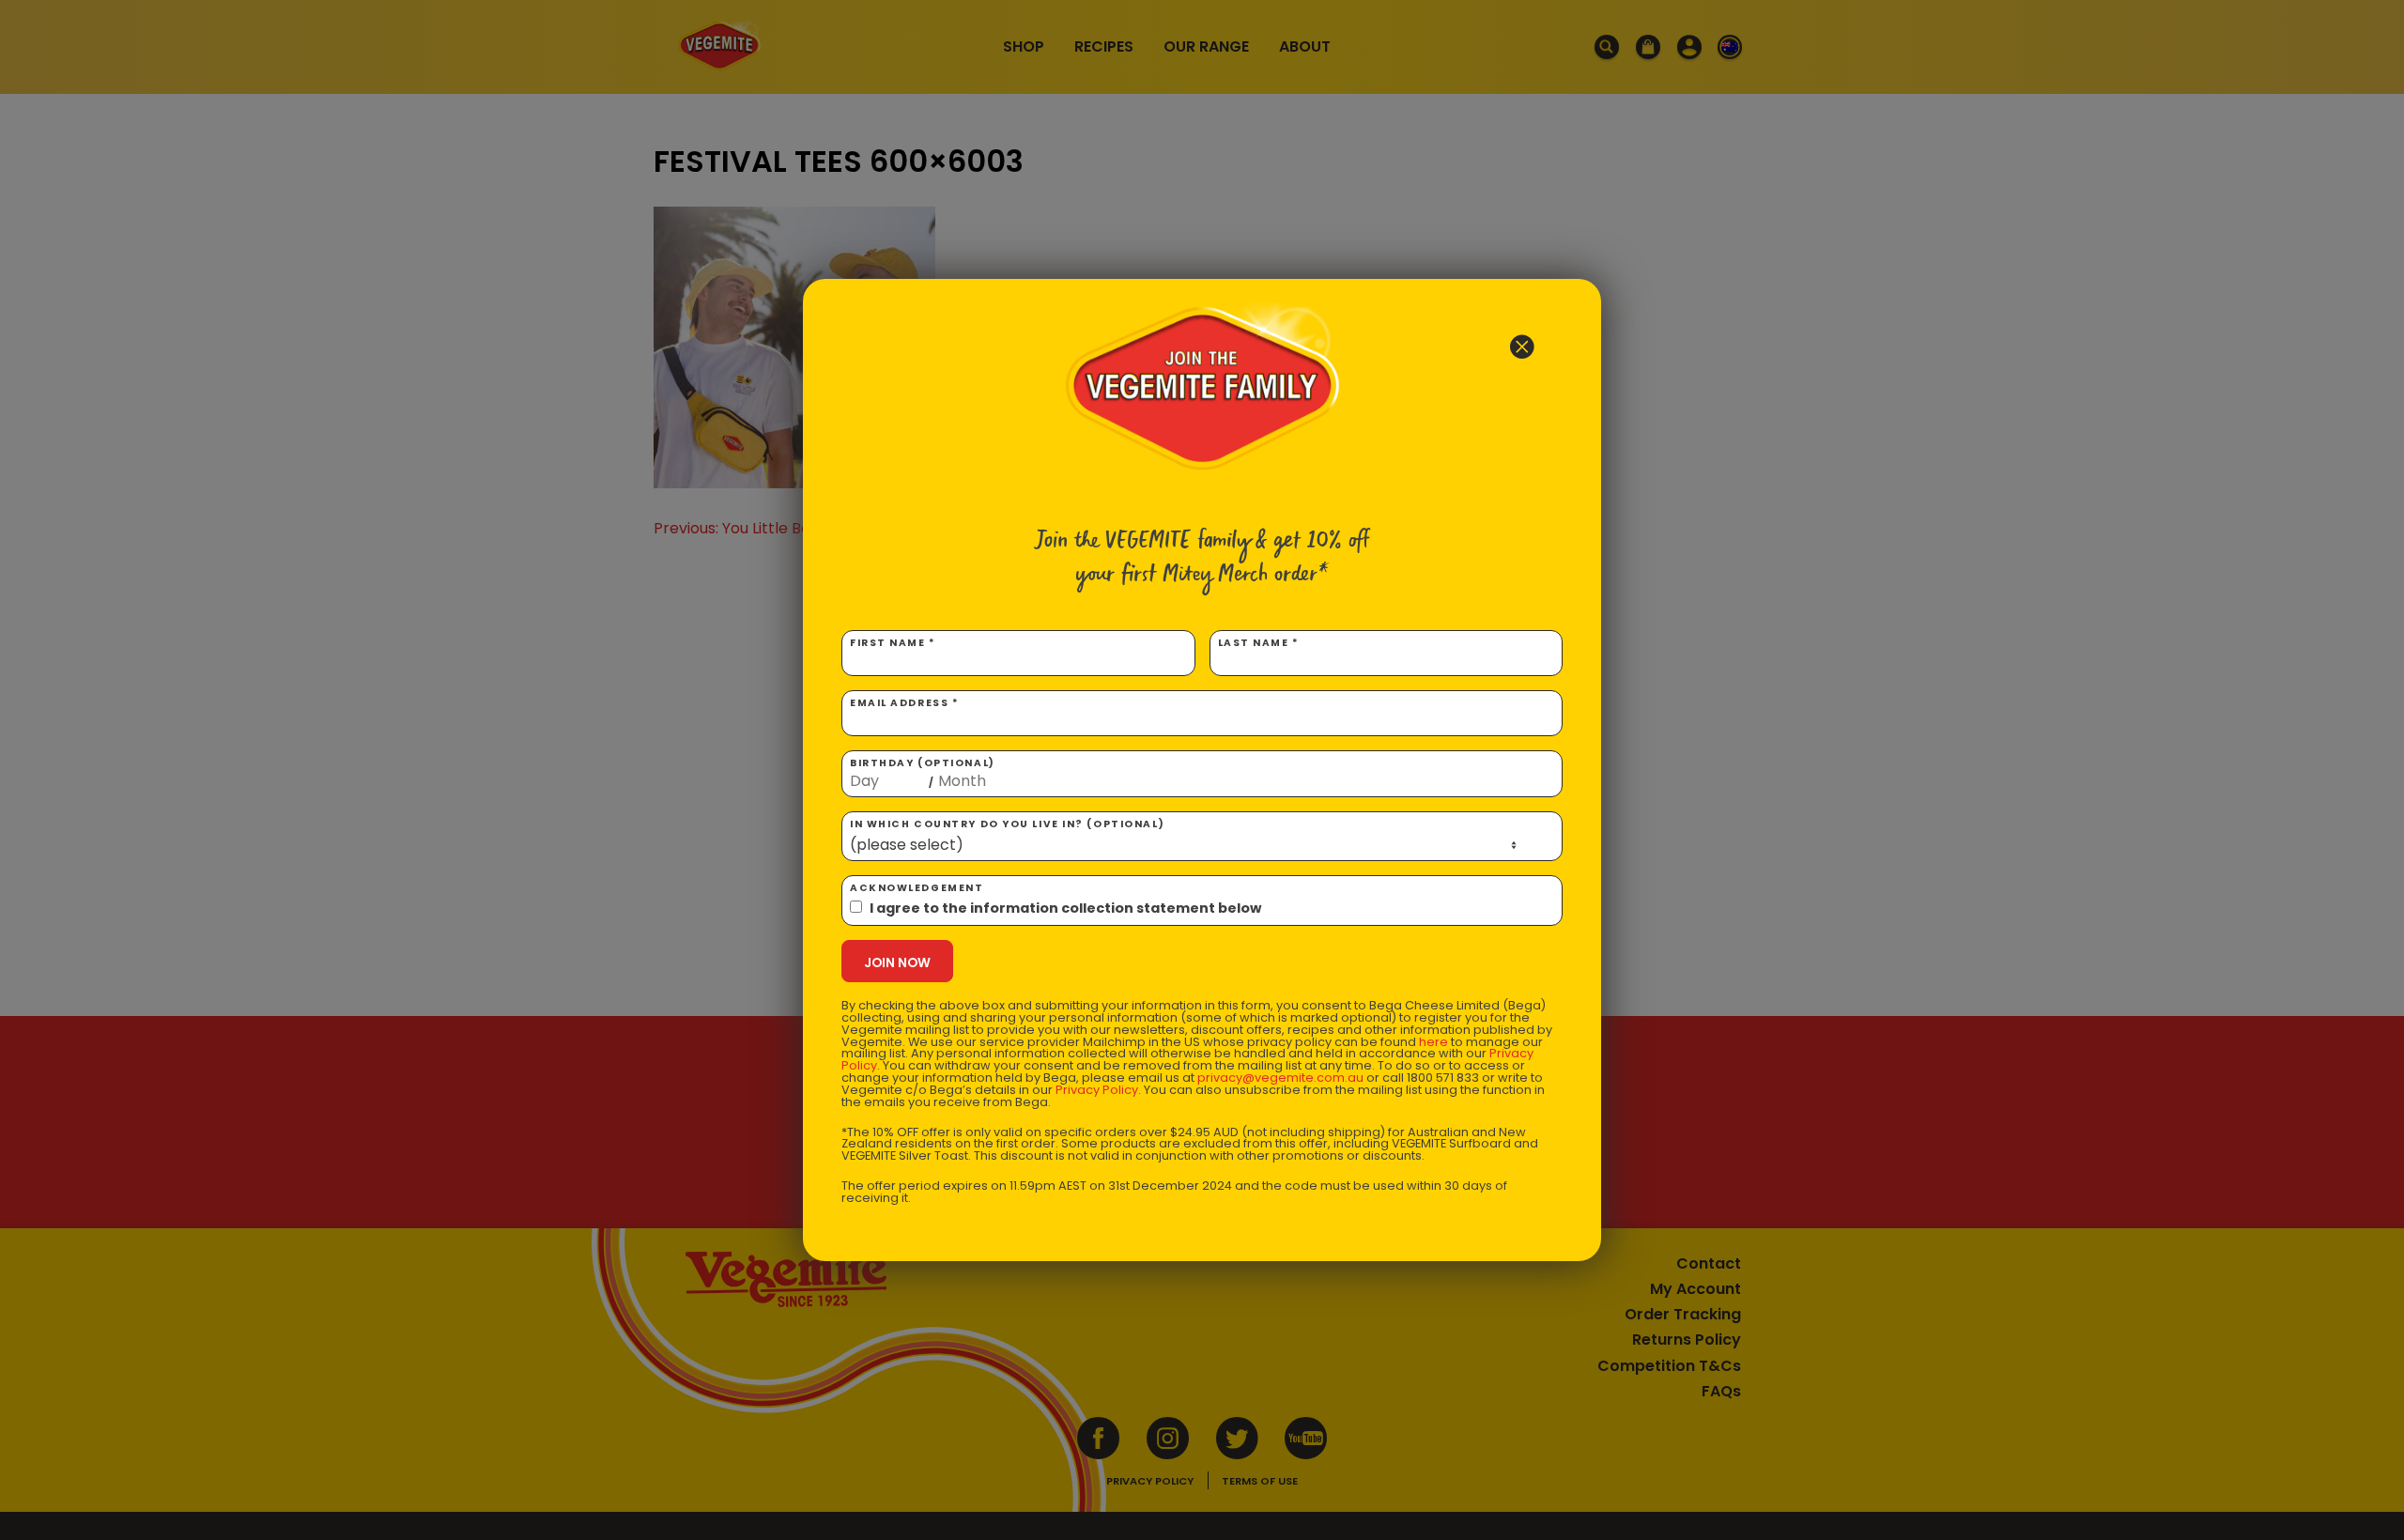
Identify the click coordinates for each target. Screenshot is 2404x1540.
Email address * (904, 703)
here (1433, 1042)
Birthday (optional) (923, 773)
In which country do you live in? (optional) (1007, 824)
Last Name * (1259, 643)
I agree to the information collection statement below (1065, 908)
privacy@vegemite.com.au (1280, 1078)
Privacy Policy (1097, 1090)
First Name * (893, 643)
